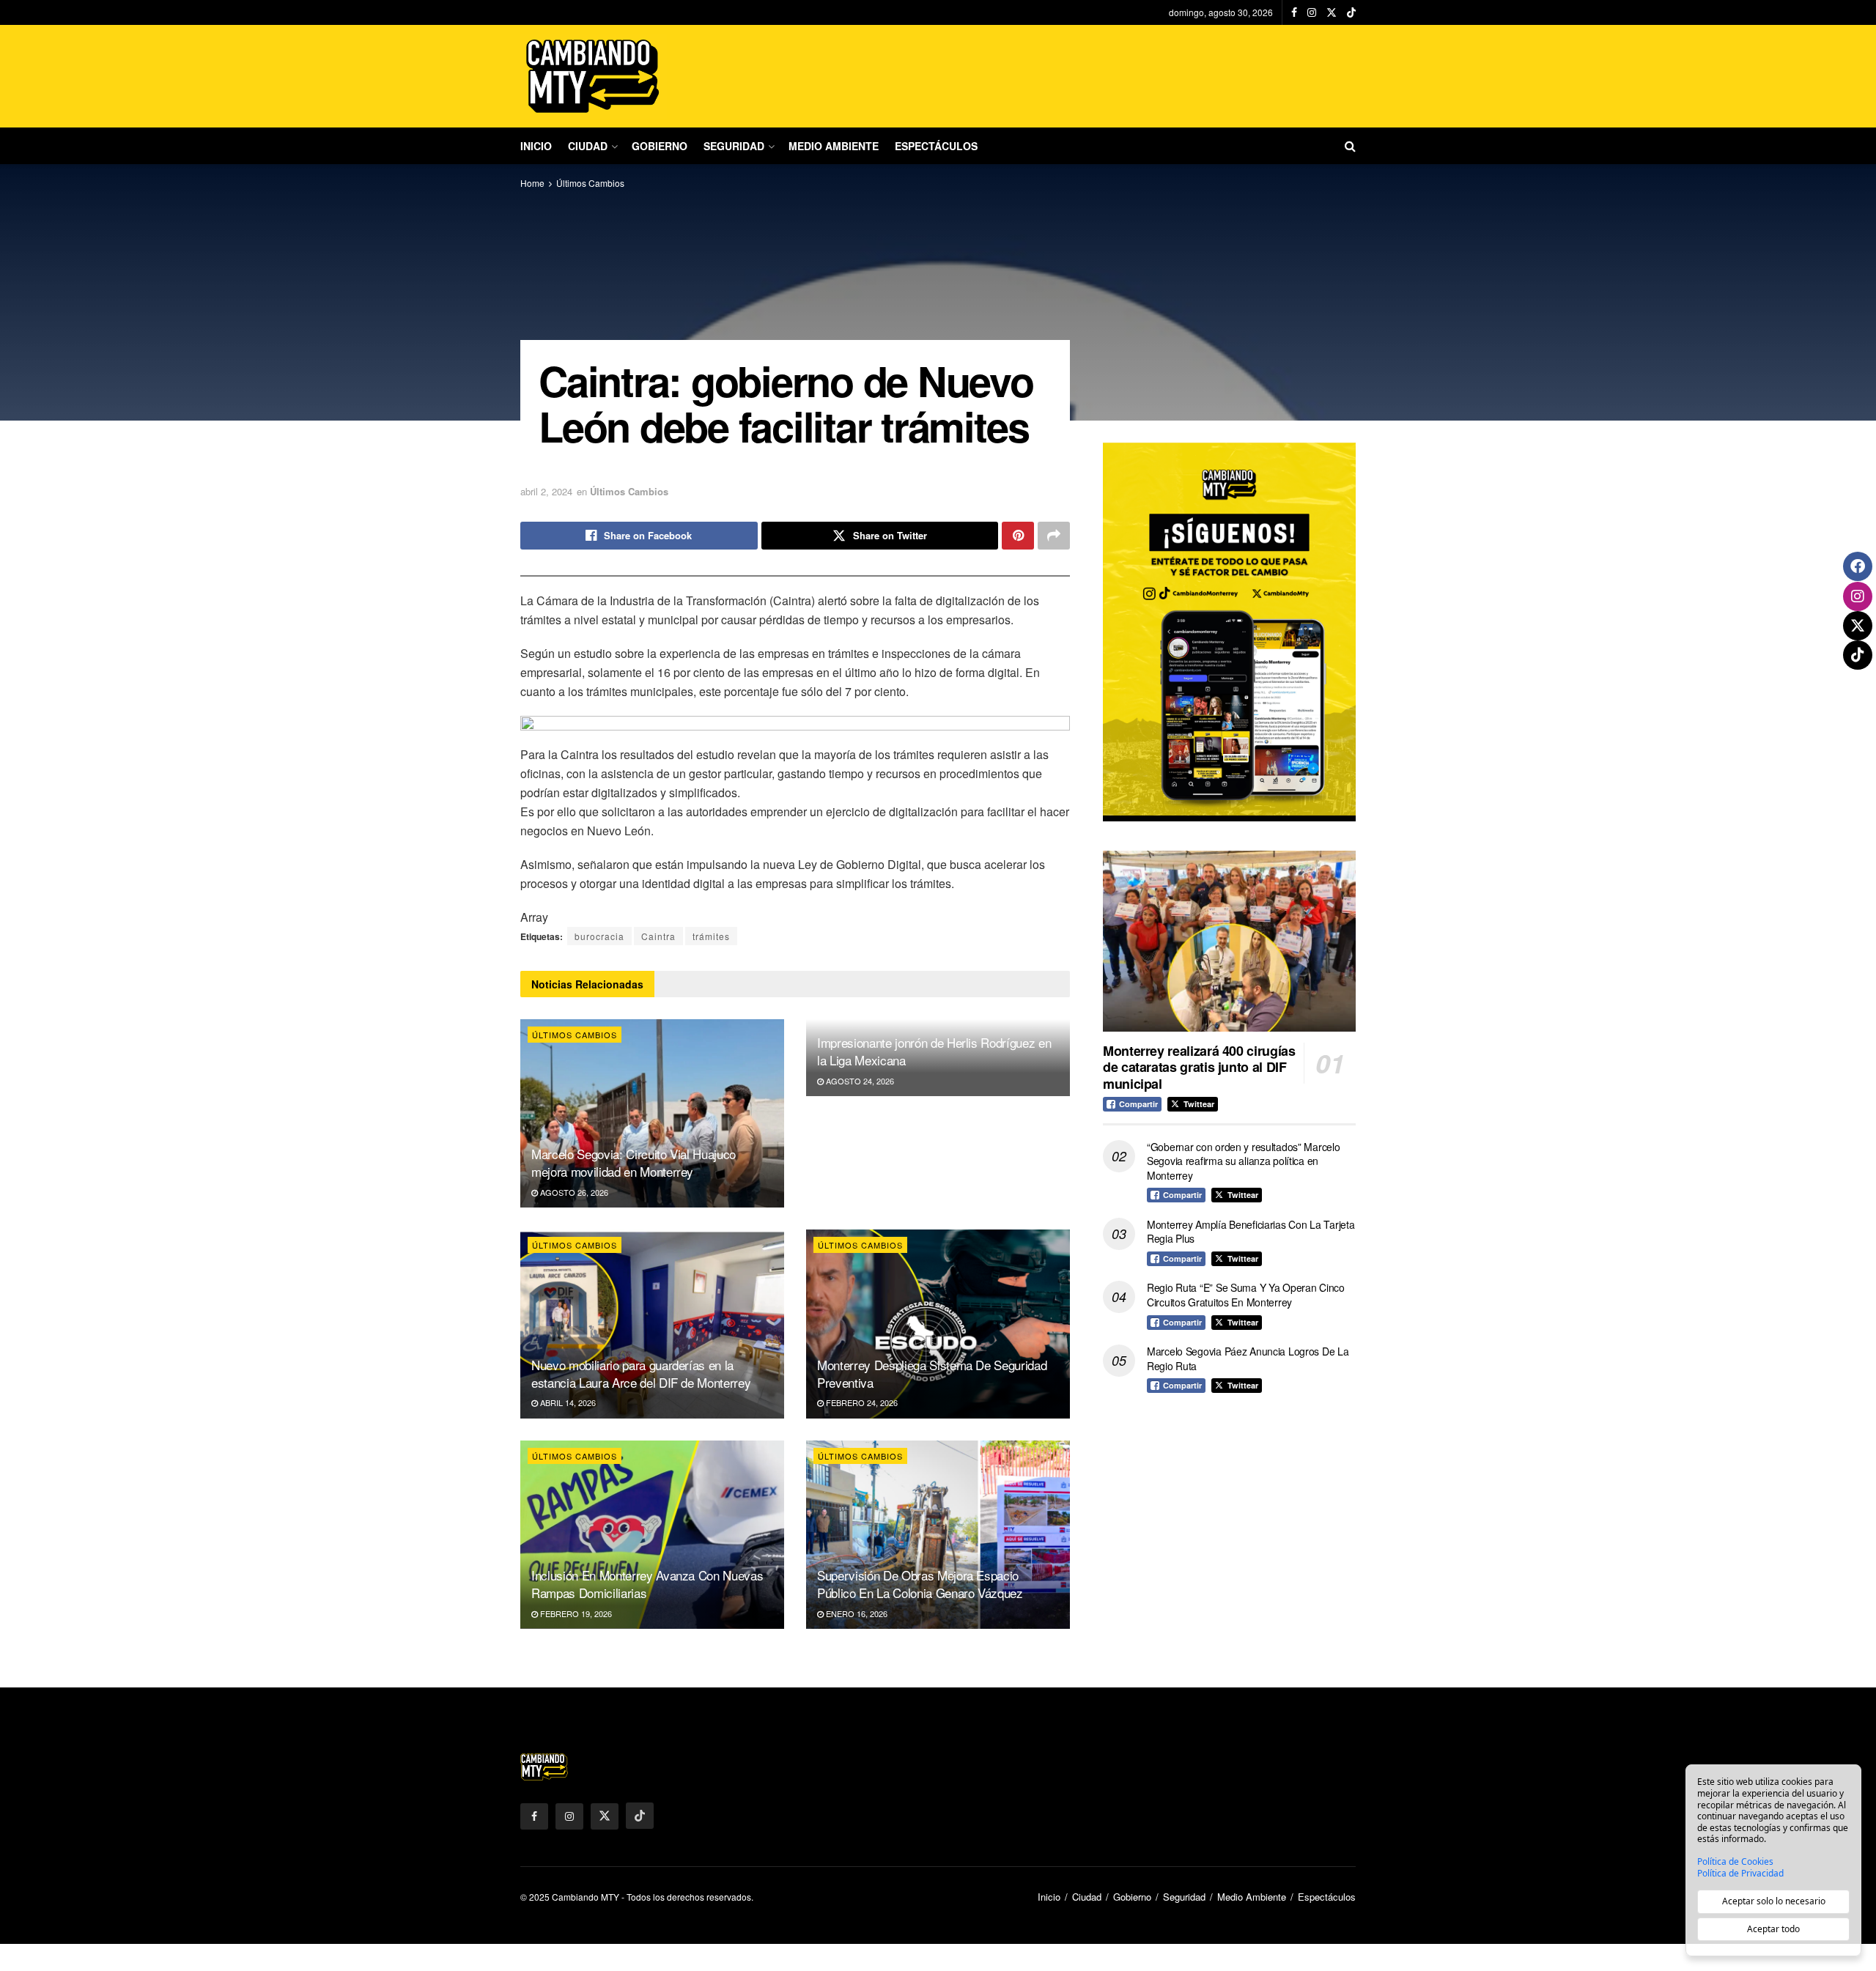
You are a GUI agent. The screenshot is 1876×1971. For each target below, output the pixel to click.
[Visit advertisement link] (1229, 632)
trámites (711, 936)
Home (532, 183)
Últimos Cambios (590, 183)
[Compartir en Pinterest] (1018, 536)
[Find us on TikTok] (1351, 12)
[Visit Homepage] (594, 76)
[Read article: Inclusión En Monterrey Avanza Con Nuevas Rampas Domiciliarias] (652, 1535)
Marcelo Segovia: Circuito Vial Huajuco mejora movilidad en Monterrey (634, 1162)
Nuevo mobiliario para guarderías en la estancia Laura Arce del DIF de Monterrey (641, 1373)
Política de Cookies (1735, 1862)
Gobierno (660, 146)
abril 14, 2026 (567, 1402)
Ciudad (588, 146)
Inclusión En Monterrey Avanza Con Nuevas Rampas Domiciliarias (647, 1584)
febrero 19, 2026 (575, 1613)
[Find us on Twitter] (1332, 12)
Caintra (658, 936)
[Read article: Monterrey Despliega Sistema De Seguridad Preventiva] (938, 1324)
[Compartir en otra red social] (1054, 536)
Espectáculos (936, 146)
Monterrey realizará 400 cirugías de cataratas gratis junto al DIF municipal (1199, 1067)
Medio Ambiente (834, 146)
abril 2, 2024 (546, 491)
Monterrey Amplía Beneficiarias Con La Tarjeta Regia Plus (1251, 1232)
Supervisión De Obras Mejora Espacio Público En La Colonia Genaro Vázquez (920, 1584)
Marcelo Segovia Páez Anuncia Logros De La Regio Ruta (1248, 1358)
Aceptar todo (1773, 1929)
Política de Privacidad (1740, 1874)
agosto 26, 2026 (573, 1192)
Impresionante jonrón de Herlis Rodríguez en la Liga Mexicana (934, 1051)
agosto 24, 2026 (859, 1081)
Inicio (536, 146)
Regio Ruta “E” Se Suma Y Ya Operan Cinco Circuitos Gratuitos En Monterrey (1246, 1295)
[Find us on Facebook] (1294, 12)
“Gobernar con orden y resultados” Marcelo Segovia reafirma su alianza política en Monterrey (1244, 1161)
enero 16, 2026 (856, 1613)
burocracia (599, 936)
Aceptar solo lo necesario (1774, 1901)
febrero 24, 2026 (861, 1402)
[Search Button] (1350, 146)
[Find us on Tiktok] (640, 1816)
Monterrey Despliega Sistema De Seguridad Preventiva (932, 1373)
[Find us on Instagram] (1312, 12)
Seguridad (734, 146)
